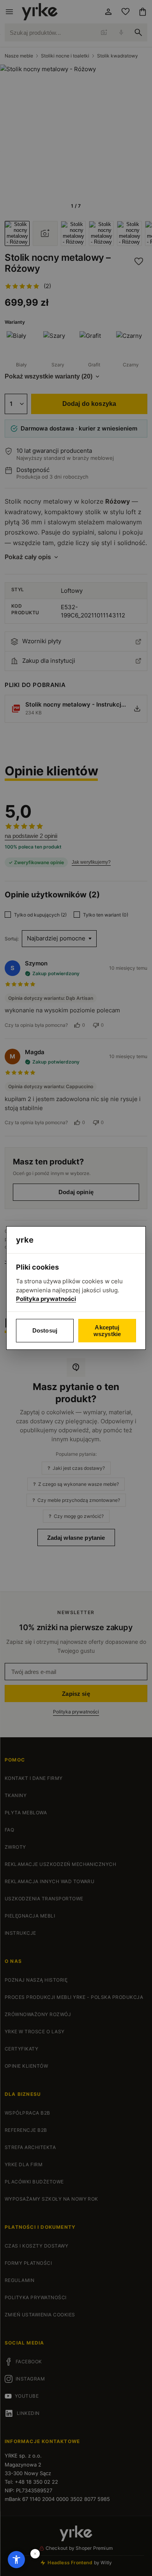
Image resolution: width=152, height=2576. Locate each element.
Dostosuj (45, 1330)
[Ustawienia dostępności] (16, 2560)
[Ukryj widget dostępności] (35, 2554)
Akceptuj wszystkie (107, 1331)
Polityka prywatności (46, 1299)
